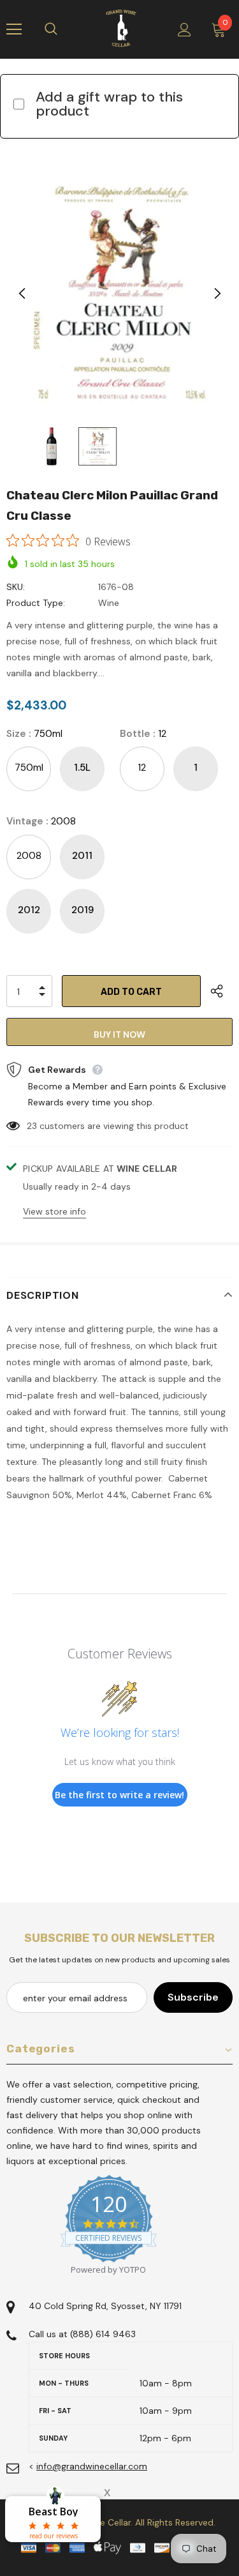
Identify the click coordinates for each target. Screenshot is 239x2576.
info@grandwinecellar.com (92, 2466)
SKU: (16, 587)
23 (32, 1126)
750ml (29, 768)
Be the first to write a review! (119, 1795)
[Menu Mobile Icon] (14, 29)
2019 (83, 910)
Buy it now (119, 1034)
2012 (29, 910)
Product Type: (36, 603)
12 (142, 768)
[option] (119, 294)
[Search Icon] (64, 29)
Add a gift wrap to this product (109, 104)
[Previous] (22, 294)
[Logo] (121, 29)
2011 (82, 856)
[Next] (217, 294)
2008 (29, 856)
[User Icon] (185, 30)
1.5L (82, 768)
